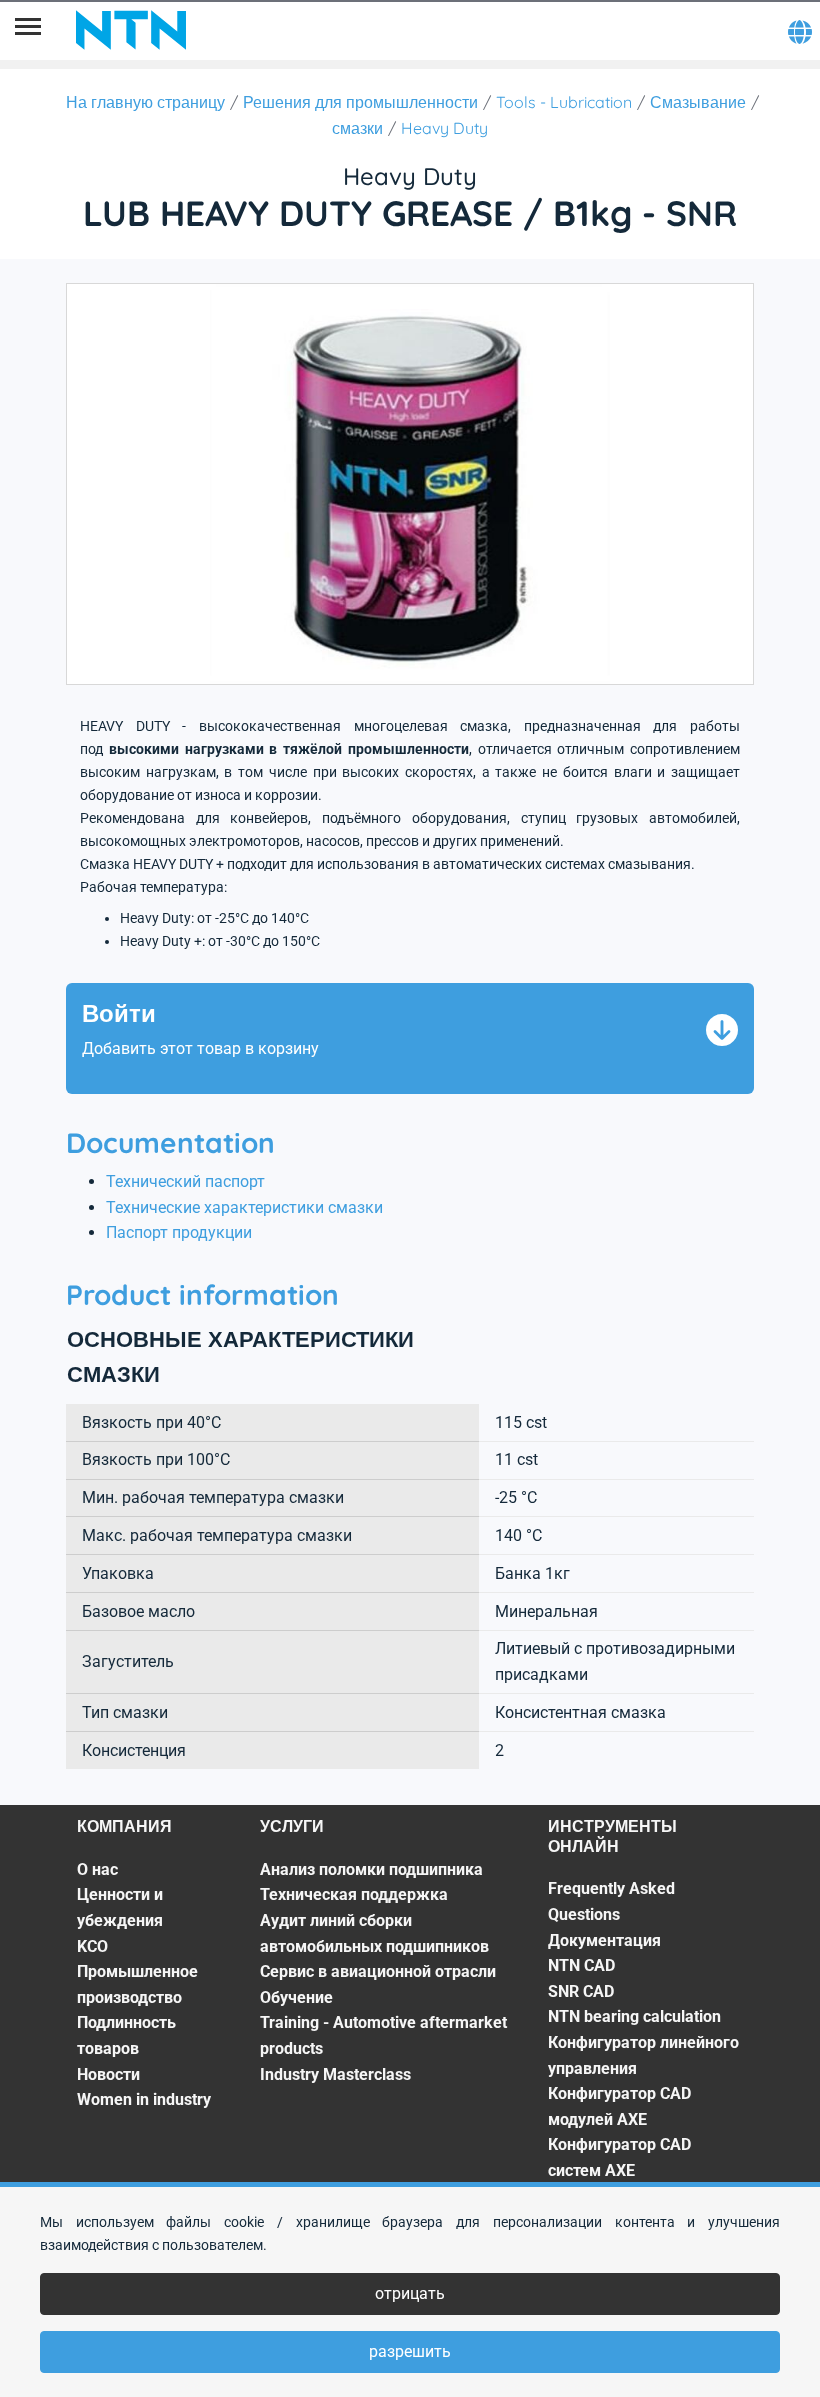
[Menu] (28, 30)
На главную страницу (145, 102)
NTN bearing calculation (634, 2016)
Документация (604, 1940)
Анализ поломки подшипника (371, 1869)
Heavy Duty (444, 128)
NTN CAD (581, 1965)
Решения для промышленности (360, 102)
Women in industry (144, 2099)
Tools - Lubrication (564, 102)
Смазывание (698, 102)
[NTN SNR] (131, 30)
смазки (357, 128)
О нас (97, 1869)
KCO (92, 1946)
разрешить (410, 2351)
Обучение (296, 1997)
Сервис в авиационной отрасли (378, 1971)
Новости (108, 2074)
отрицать (410, 2293)
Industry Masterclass (335, 2074)
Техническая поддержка (354, 1894)
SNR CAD (581, 1991)
